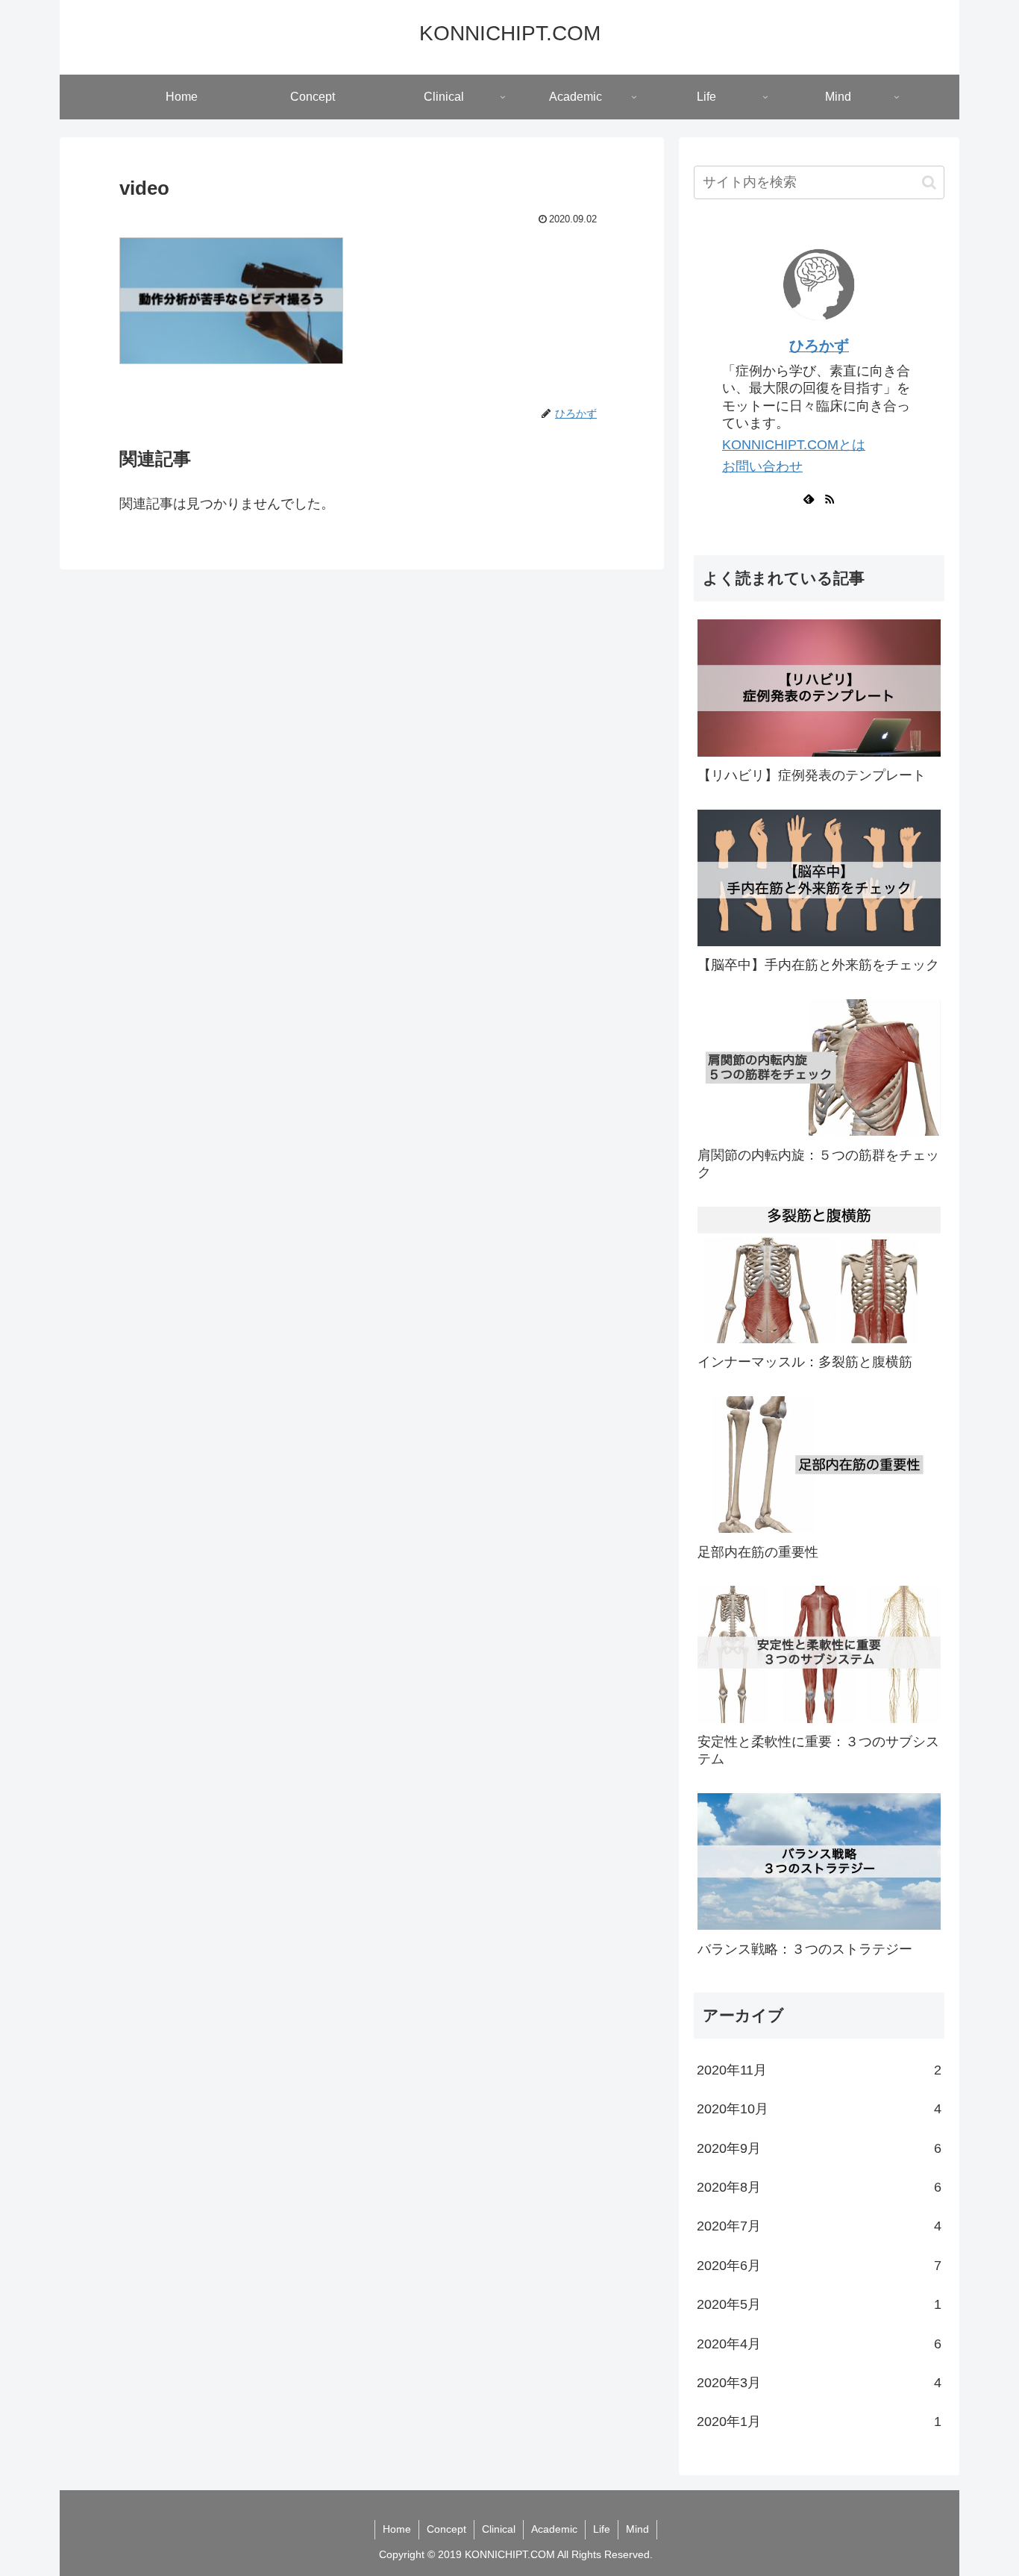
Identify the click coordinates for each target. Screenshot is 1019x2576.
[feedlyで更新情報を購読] (809, 498)
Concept (446, 2529)
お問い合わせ (762, 466)
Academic (554, 2529)
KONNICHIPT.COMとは (794, 445)
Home (397, 2529)
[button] (929, 182)
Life (602, 2529)
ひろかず (819, 346)
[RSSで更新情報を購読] (830, 498)
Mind (637, 2529)
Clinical (499, 2529)
